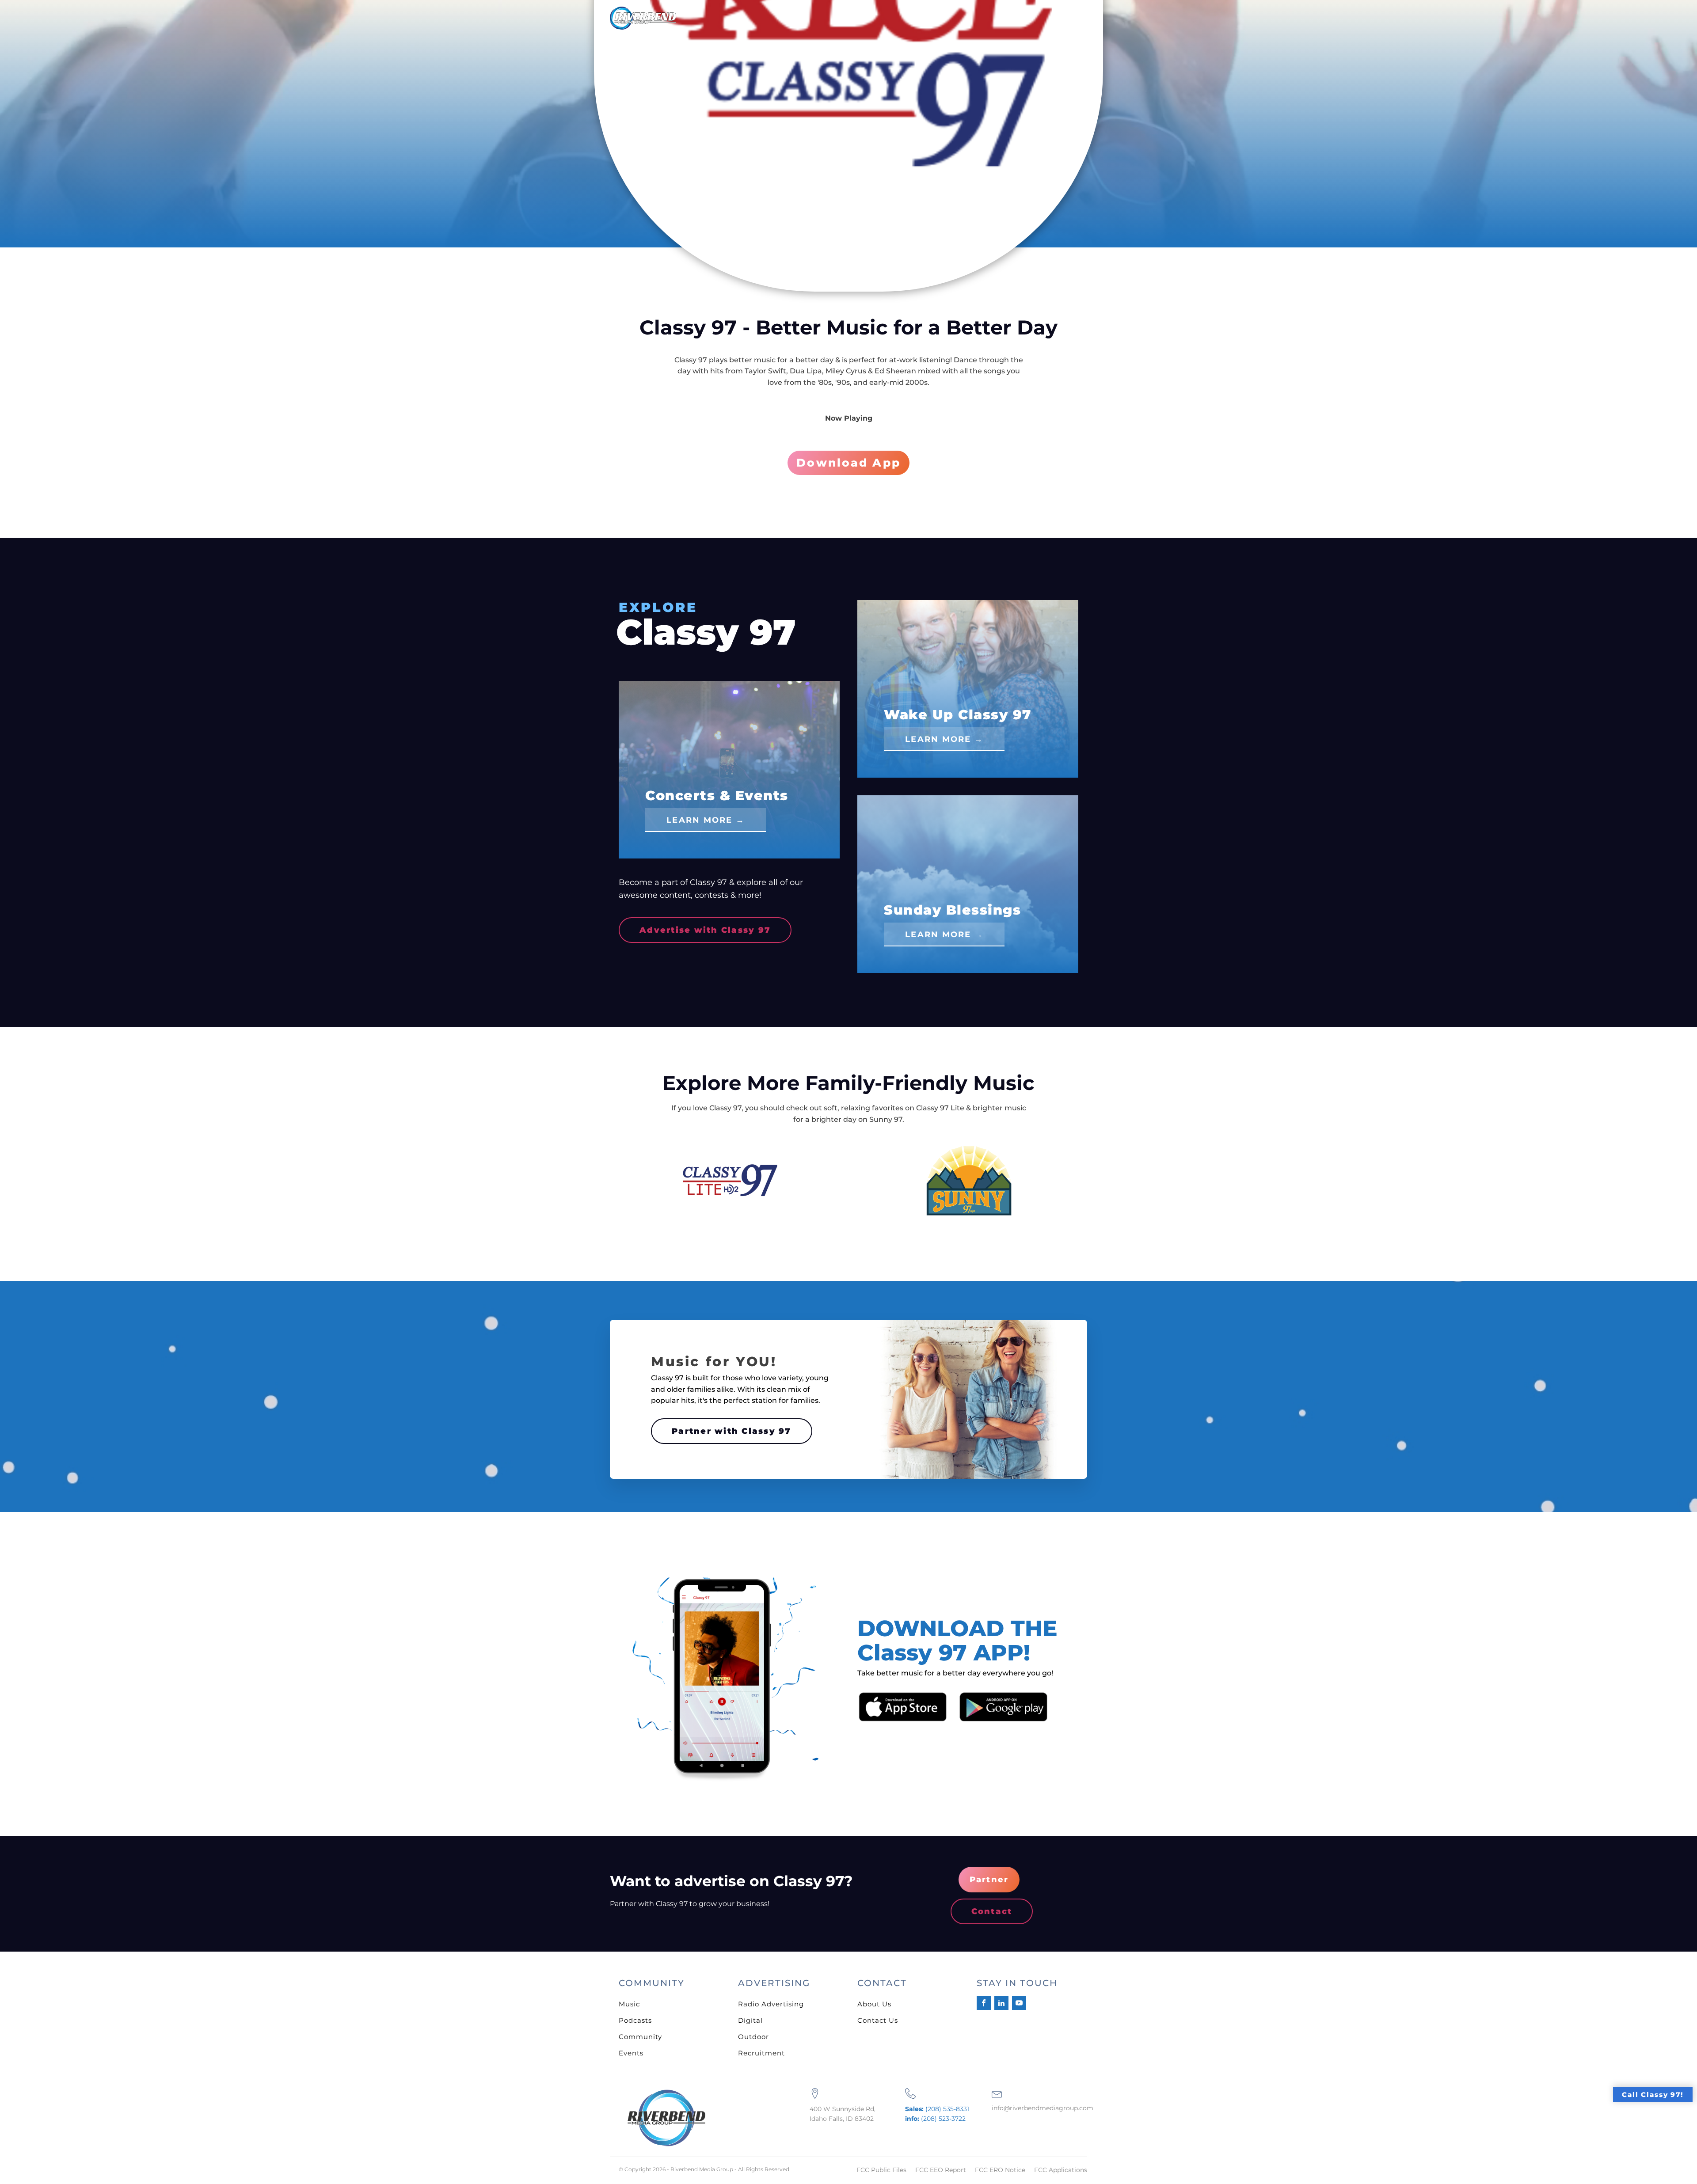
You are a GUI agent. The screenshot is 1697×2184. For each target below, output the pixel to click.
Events (631, 2053)
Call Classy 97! (1653, 2095)
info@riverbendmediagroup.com (1043, 2108)
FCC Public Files (881, 2170)
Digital (750, 2020)
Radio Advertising (771, 2004)
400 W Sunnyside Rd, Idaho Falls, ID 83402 (843, 2114)
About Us (874, 2004)
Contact (992, 1911)
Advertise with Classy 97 (705, 930)
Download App (848, 463)
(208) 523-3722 (935, 2119)
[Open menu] (1074, 22)
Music (629, 2004)
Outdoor (753, 2037)
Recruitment (761, 2053)
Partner (989, 1880)
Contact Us (878, 2020)
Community (640, 2037)
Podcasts (635, 2020)
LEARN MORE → (706, 820)
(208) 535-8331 (937, 2109)
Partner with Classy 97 (732, 1431)
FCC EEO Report (941, 2170)
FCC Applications (1061, 2170)
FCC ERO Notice (1000, 2170)
